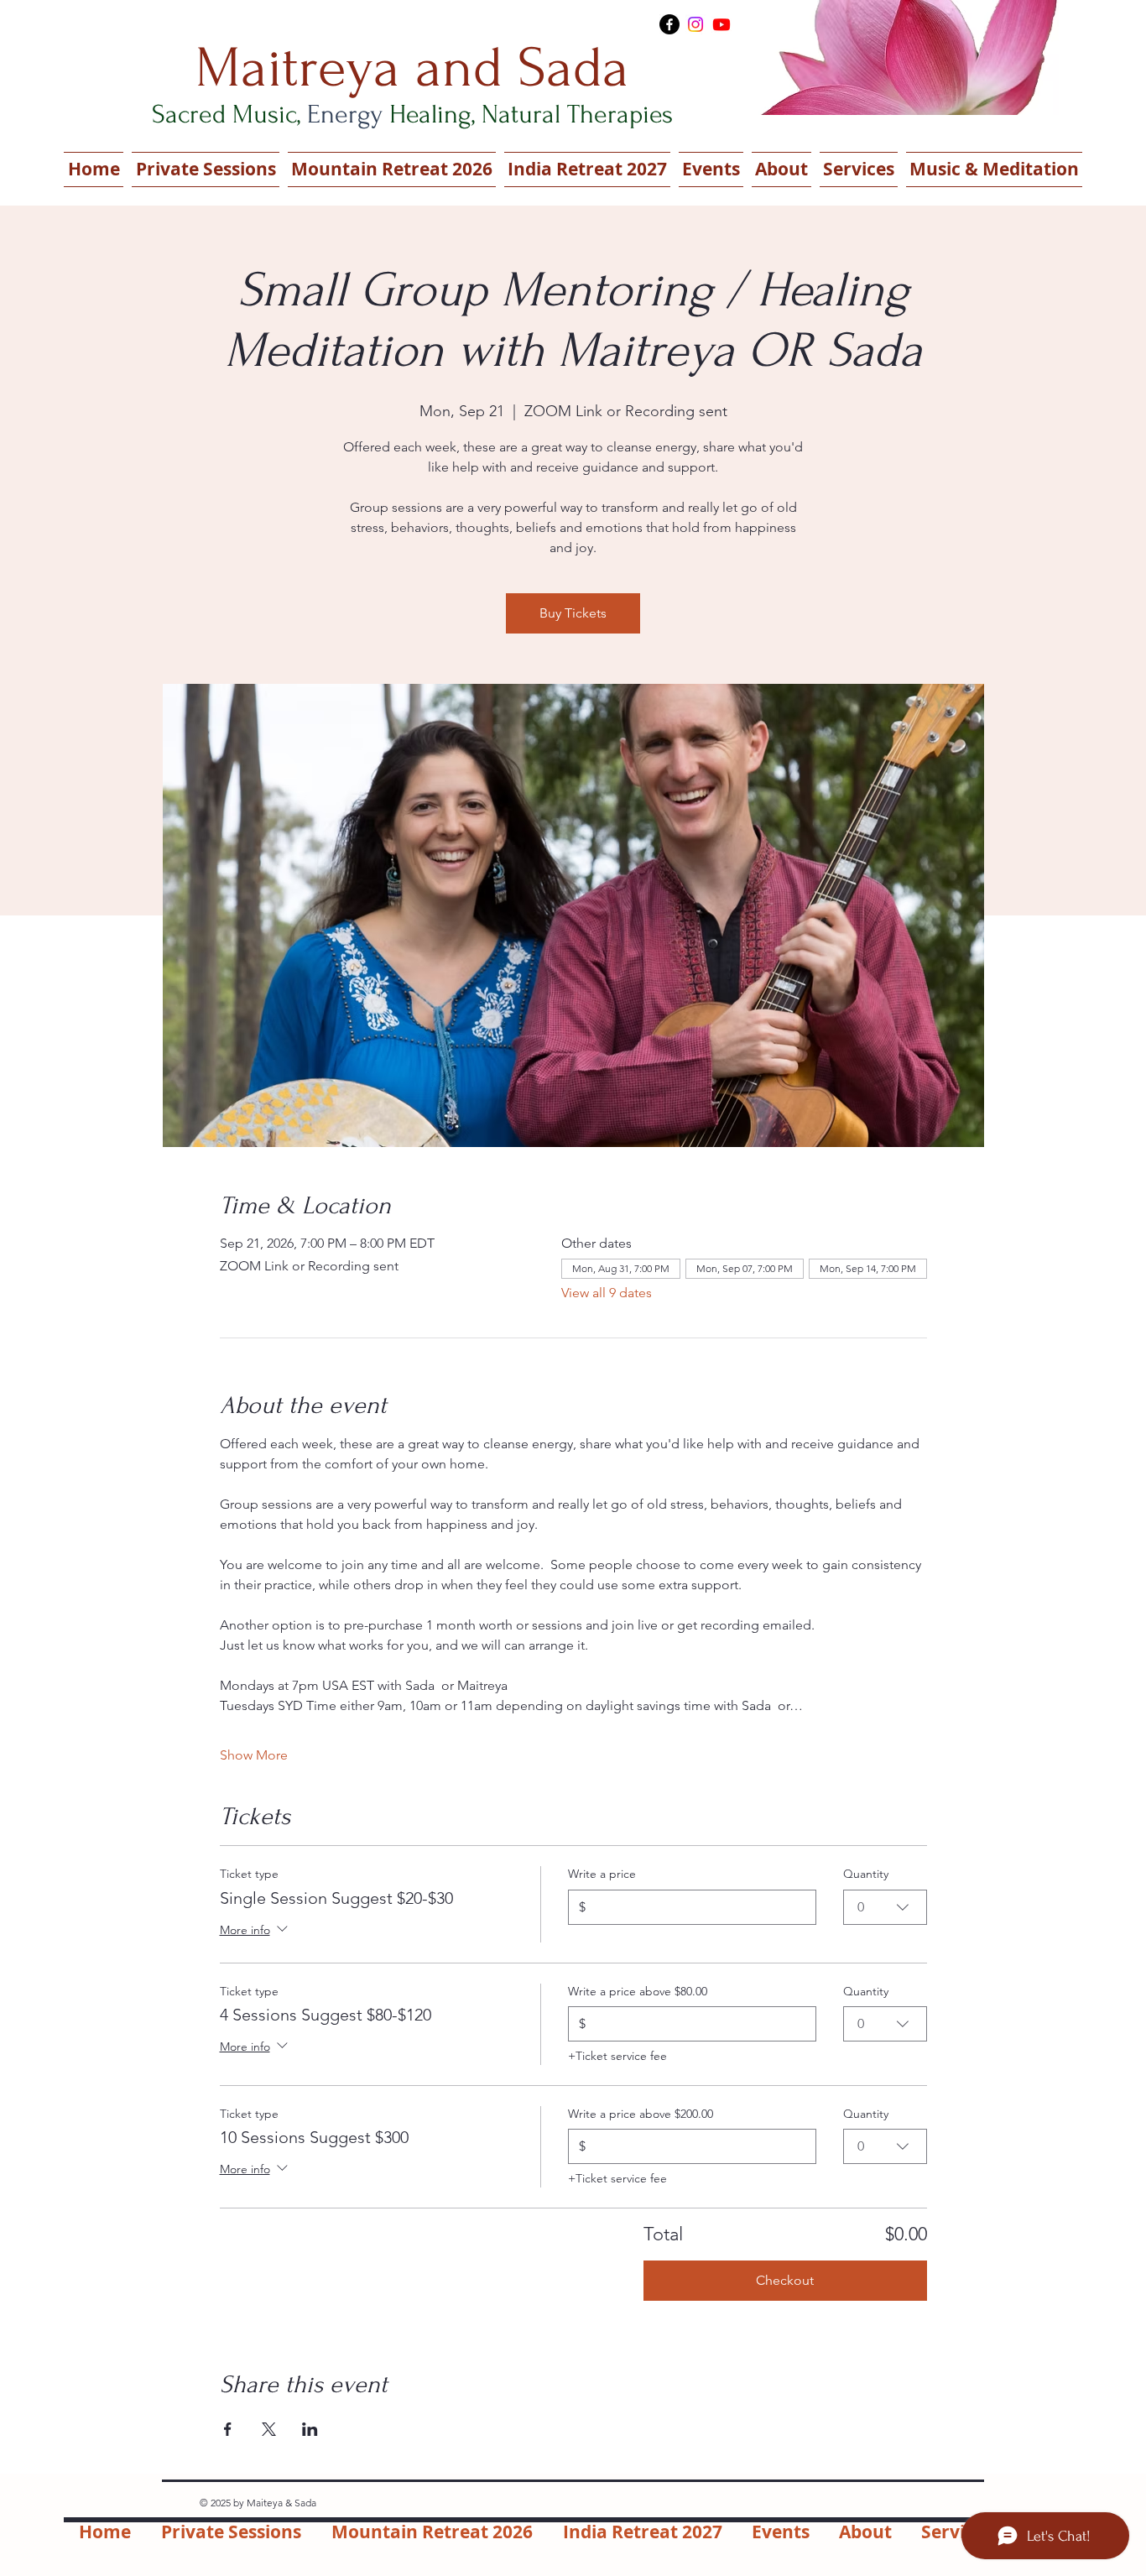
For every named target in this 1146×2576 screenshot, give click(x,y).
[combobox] (885, 1907)
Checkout (785, 2280)
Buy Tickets (573, 613)
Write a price (602, 1874)
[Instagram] (695, 24)
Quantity (866, 1874)
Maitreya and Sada (412, 68)
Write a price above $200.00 (641, 2114)
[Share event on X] (269, 2429)
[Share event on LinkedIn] (310, 2429)
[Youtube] (721, 24)
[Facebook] (669, 24)
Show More (254, 1755)
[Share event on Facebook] (228, 2429)
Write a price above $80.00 (638, 1991)
